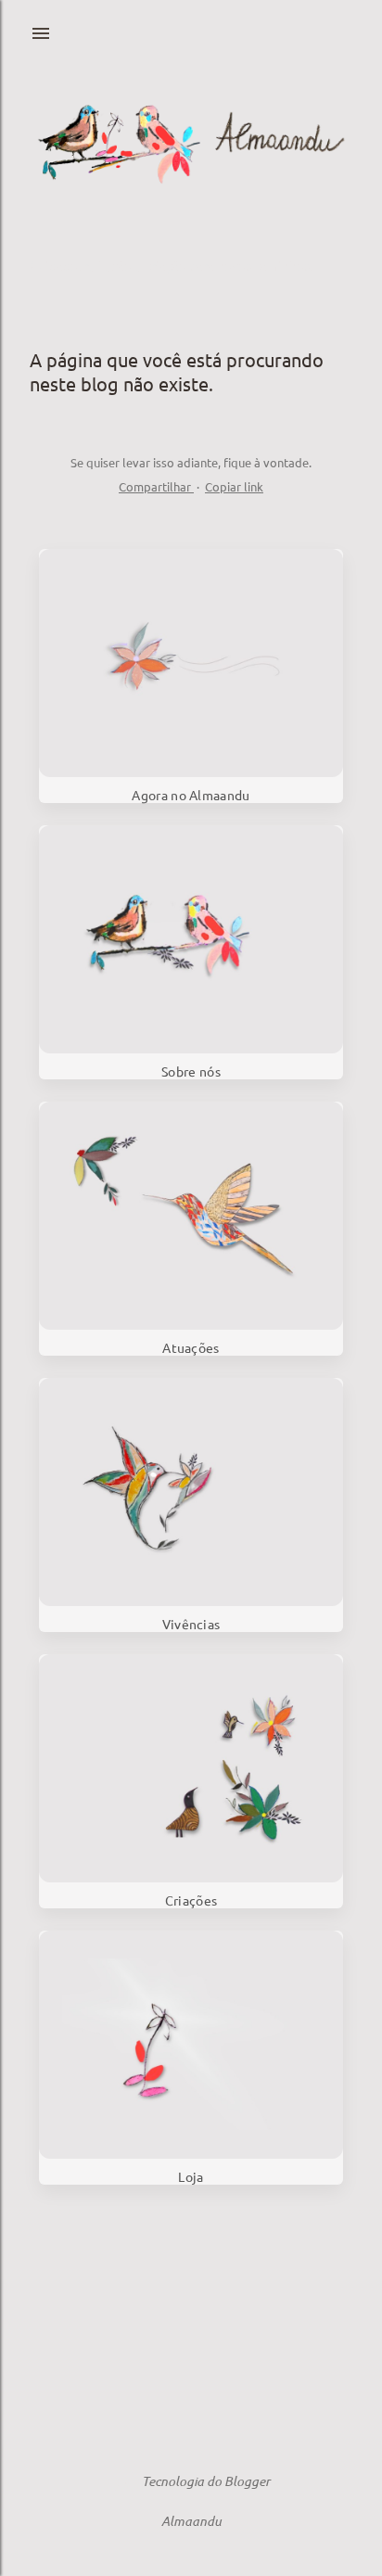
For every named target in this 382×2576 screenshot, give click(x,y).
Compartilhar (156, 486)
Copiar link (234, 486)
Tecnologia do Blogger (206, 2481)
